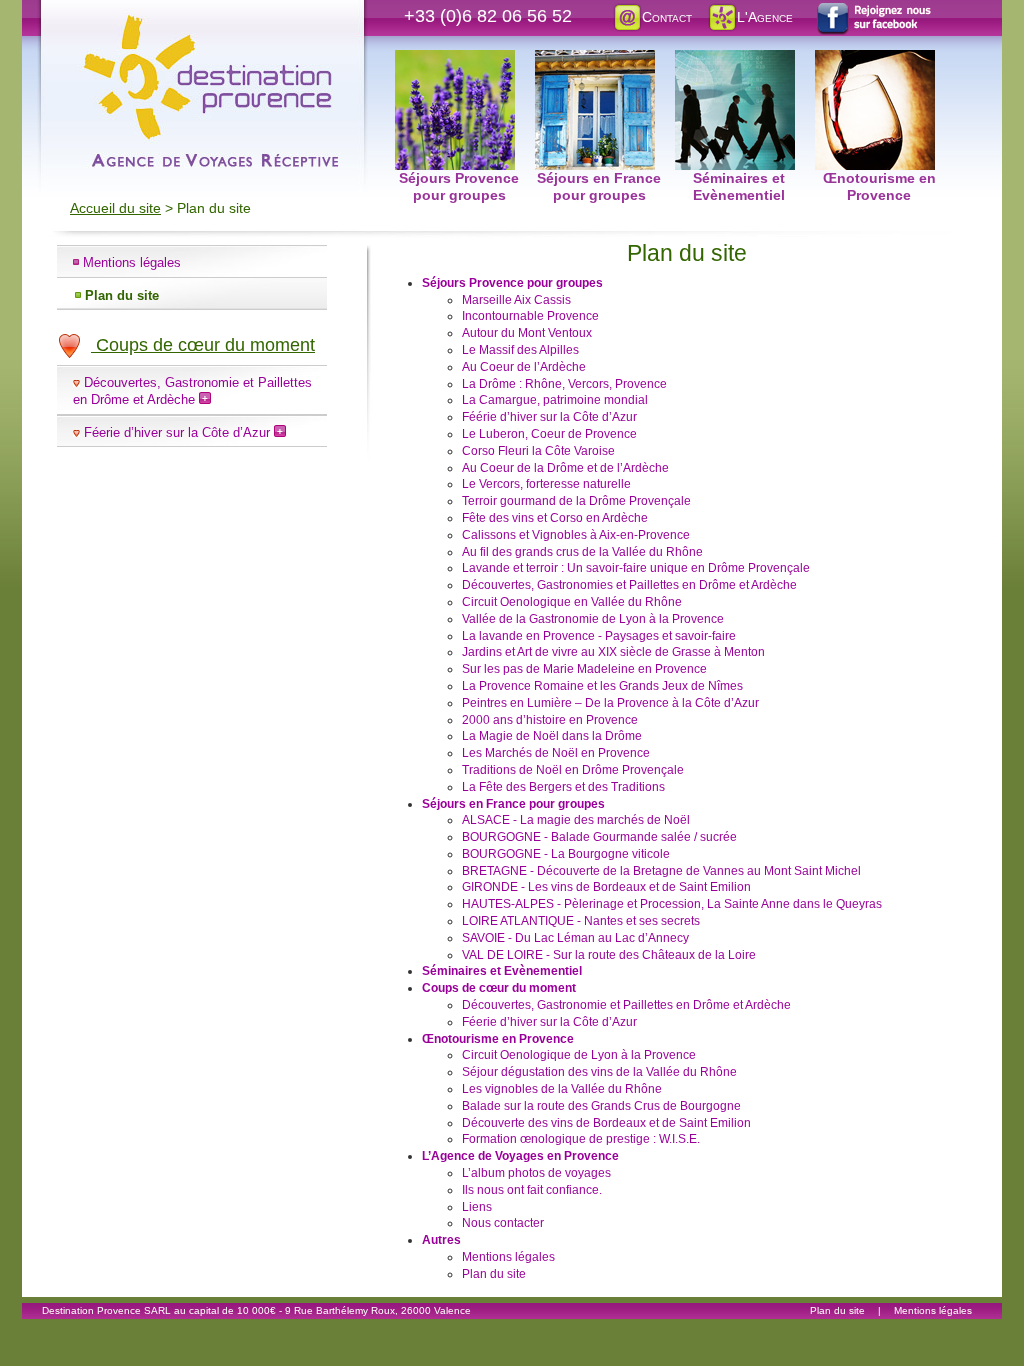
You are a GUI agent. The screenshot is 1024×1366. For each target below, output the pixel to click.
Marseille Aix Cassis (516, 300)
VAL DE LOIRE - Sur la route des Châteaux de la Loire (609, 955)
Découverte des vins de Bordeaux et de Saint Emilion (606, 1123)
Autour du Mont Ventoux (527, 333)
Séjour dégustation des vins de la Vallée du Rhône (599, 1072)
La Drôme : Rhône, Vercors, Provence (564, 384)
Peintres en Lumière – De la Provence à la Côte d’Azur (610, 703)
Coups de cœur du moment (203, 345)
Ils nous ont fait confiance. (532, 1190)
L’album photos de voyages (536, 1173)
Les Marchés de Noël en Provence (556, 753)
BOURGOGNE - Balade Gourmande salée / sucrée (599, 837)
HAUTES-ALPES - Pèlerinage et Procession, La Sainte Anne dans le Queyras (672, 904)
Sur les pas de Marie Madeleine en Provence (584, 669)
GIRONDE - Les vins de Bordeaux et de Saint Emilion (606, 887)
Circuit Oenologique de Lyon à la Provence (579, 1055)
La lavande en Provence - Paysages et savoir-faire (599, 636)
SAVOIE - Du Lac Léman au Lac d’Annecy (575, 938)
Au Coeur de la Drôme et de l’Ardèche (565, 468)
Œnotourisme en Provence (879, 61)
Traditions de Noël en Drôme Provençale (573, 770)
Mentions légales (132, 262)
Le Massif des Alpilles (520, 350)
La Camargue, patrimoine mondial (555, 400)
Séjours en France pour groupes (599, 61)
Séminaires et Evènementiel (739, 61)
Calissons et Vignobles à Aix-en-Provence (576, 535)
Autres (441, 1240)
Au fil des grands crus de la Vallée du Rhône (582, 552)
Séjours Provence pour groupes (459, 61)
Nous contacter (503, 1223)
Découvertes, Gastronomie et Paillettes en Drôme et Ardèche (192, 391)
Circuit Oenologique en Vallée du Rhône (572, 602)
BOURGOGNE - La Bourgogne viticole (566, 854)
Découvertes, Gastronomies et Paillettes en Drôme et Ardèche (629, 585)
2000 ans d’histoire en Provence (550, 720)
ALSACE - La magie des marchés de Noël (576, 820)
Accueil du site (115, 208)
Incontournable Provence (530, 316)
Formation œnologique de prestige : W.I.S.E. (581, 1139)
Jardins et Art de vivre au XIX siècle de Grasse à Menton (613, 652)
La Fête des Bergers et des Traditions (563, 787)
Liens (477, 1207)
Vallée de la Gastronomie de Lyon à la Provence (593, 619)
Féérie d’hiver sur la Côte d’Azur (549, 417)
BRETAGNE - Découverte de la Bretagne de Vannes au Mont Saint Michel (661, 871)
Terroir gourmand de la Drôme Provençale (576, 501)
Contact (667, 17)
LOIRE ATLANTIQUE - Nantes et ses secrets (581, 921)
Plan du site (122, 295)
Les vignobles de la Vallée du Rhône (562, 1089)
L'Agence (765, 17)
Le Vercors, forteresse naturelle (546, 484)
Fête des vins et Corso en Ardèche (555, 518)
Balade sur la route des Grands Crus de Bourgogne (601, 1106)
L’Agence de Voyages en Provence (520, 1156)
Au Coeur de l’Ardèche (524, 367)
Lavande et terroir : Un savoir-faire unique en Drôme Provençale (636, 568)
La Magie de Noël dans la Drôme (552, 736)
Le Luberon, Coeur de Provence (549, 434)
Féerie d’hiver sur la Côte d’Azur (179, 432)
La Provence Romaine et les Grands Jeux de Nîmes (602, 686)
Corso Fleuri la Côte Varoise (538, 451)
